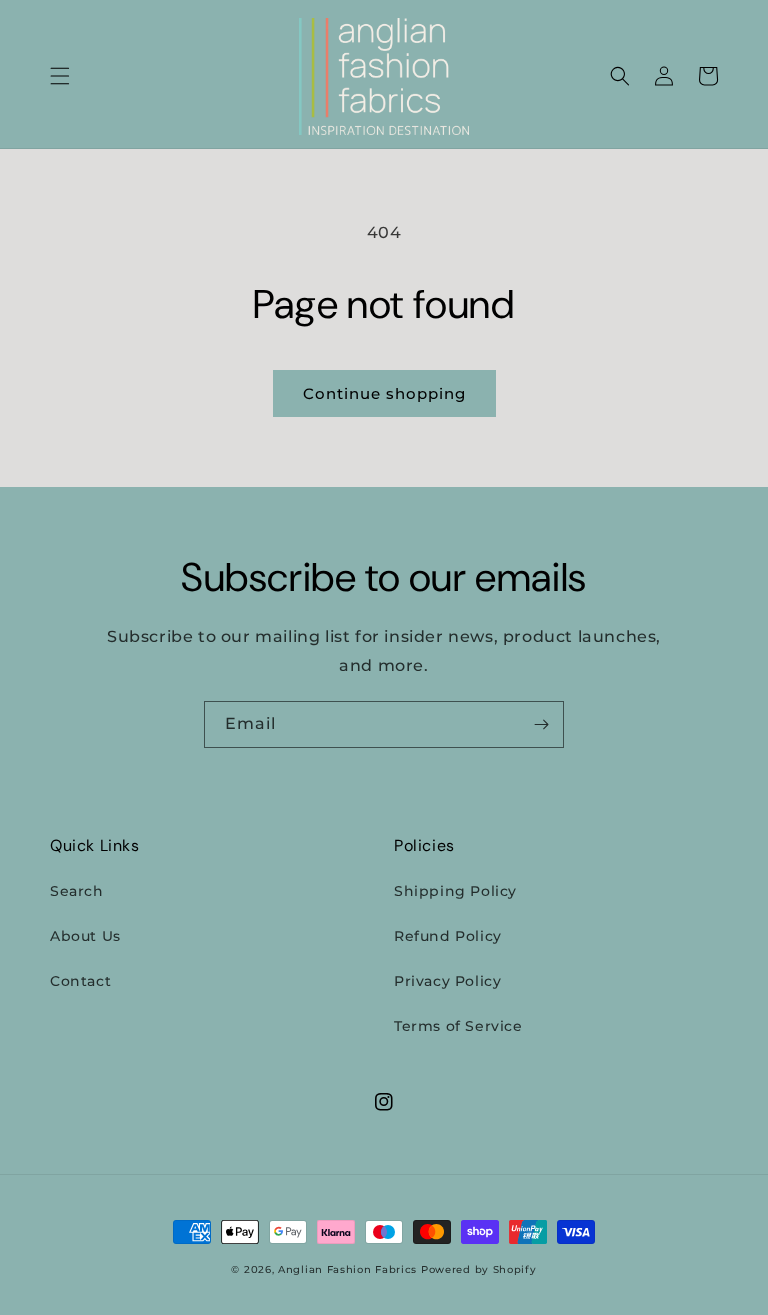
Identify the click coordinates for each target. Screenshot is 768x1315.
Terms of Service (458, 1026)
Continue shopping (384, 393)
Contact (80, 981)
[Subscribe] (541, 724)
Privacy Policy (447, 981)
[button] (60, 76)
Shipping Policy (455, 891)
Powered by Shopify (479, 1269)
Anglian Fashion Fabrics (347, 1269)
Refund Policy (448, 936)
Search (77, 891)
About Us (85, 936)
